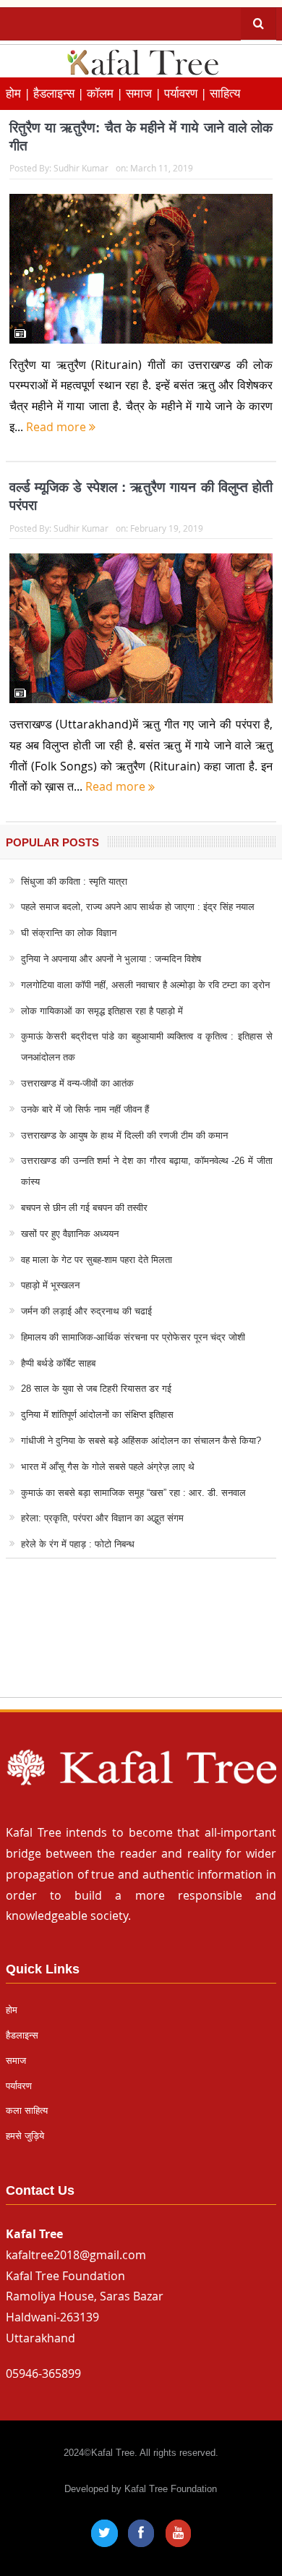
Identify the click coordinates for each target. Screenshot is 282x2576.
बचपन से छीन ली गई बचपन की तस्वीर (84, 1208)
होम (12, 2010)
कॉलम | (106, 93)
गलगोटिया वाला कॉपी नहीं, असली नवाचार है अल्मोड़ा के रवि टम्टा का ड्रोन (145, 985)
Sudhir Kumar (81, 168)
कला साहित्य (27, 2110)
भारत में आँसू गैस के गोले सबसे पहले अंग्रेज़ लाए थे (108, 1467)
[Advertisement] (141, 1642)
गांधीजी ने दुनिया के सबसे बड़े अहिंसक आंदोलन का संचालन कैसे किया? (141, 1441)
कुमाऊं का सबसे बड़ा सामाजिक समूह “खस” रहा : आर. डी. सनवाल (133, 1493)
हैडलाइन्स (22, 2035)
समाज (16, 2061)
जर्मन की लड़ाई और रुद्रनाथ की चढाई (86, 1311)
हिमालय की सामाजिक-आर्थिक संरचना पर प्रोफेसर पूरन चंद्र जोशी (133, 1337)
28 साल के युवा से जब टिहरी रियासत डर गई (96, 1389)
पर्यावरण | (187, 93)
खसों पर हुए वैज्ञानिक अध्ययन (70, 1234)
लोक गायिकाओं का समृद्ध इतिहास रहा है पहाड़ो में (102, 1011)
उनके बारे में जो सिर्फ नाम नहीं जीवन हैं (85, 1109)
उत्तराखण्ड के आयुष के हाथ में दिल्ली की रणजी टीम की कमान (124, 1135)
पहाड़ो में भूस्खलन (50, 1285)
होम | (20, 93)
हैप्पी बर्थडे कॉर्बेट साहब (58, 1363)
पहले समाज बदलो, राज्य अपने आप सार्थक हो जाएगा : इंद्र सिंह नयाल (138, 907)
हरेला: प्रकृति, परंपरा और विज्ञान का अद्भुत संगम (102, 1518)
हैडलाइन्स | (60, 93)
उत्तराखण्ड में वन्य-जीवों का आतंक (77, 1083)
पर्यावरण (19, 2086)
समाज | (145, 93)
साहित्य (225, 93)
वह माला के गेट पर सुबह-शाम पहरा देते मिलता (97, 1260)
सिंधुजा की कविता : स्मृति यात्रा (74, 881)
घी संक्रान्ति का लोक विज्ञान (69, 933)
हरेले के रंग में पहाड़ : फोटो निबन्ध (78, 1544)
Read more (57, 427)
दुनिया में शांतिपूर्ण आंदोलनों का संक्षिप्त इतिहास (97, 1415)
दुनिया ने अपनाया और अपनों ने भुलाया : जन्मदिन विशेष (111, 959)
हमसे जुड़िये (25, 2136)
